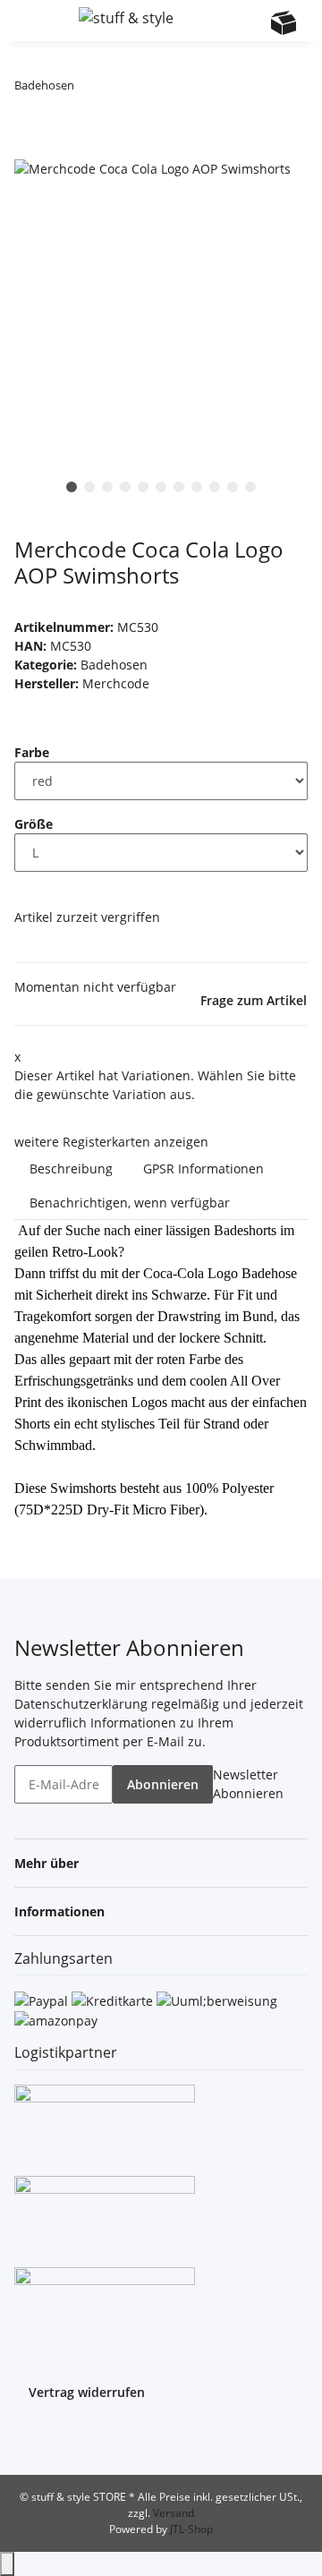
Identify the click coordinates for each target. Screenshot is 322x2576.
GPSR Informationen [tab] (203, 1169)
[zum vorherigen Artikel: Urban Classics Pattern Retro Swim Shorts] (89, 89)
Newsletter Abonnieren (248, 1784)
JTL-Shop (191, 2529)
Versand (174, 2513)
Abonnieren (163, 1784)
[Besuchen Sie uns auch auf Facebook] (29, 2436)
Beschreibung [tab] (71, 1169)
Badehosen (114, 665)
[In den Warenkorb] (29, 148)
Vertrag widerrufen (87, 2392)
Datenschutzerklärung (81, 1704)
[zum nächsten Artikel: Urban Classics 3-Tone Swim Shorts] (121, 89)
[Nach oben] (7, 2564)
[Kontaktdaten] (249, 22)
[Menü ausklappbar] (37, 21)
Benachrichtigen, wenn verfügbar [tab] (130, 1203)
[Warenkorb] (284, 22)
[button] (214, 21)
